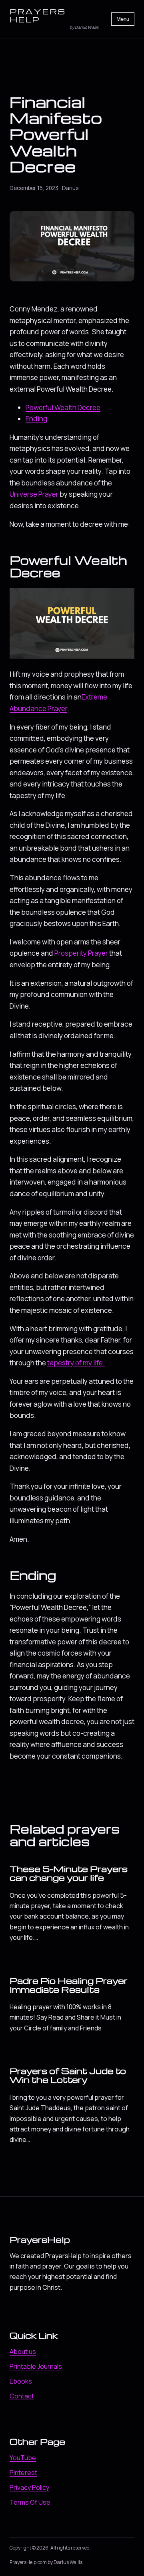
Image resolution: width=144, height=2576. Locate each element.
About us (23, 2352)
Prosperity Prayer (81, 953)
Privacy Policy (29, 2487)
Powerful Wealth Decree (63, 407)
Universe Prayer (34, 494)
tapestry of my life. (76, 1363)
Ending (36, 419)
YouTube (23, 2458)
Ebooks (21, 2381)
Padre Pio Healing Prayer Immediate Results (69, 1985)
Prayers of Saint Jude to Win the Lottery (68, 2075)
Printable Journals (36, 2366)
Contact (22, 2396)
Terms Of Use (30, 2502)
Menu (123, 19)
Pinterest (23, 2473)
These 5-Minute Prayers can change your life (69, 1873)
